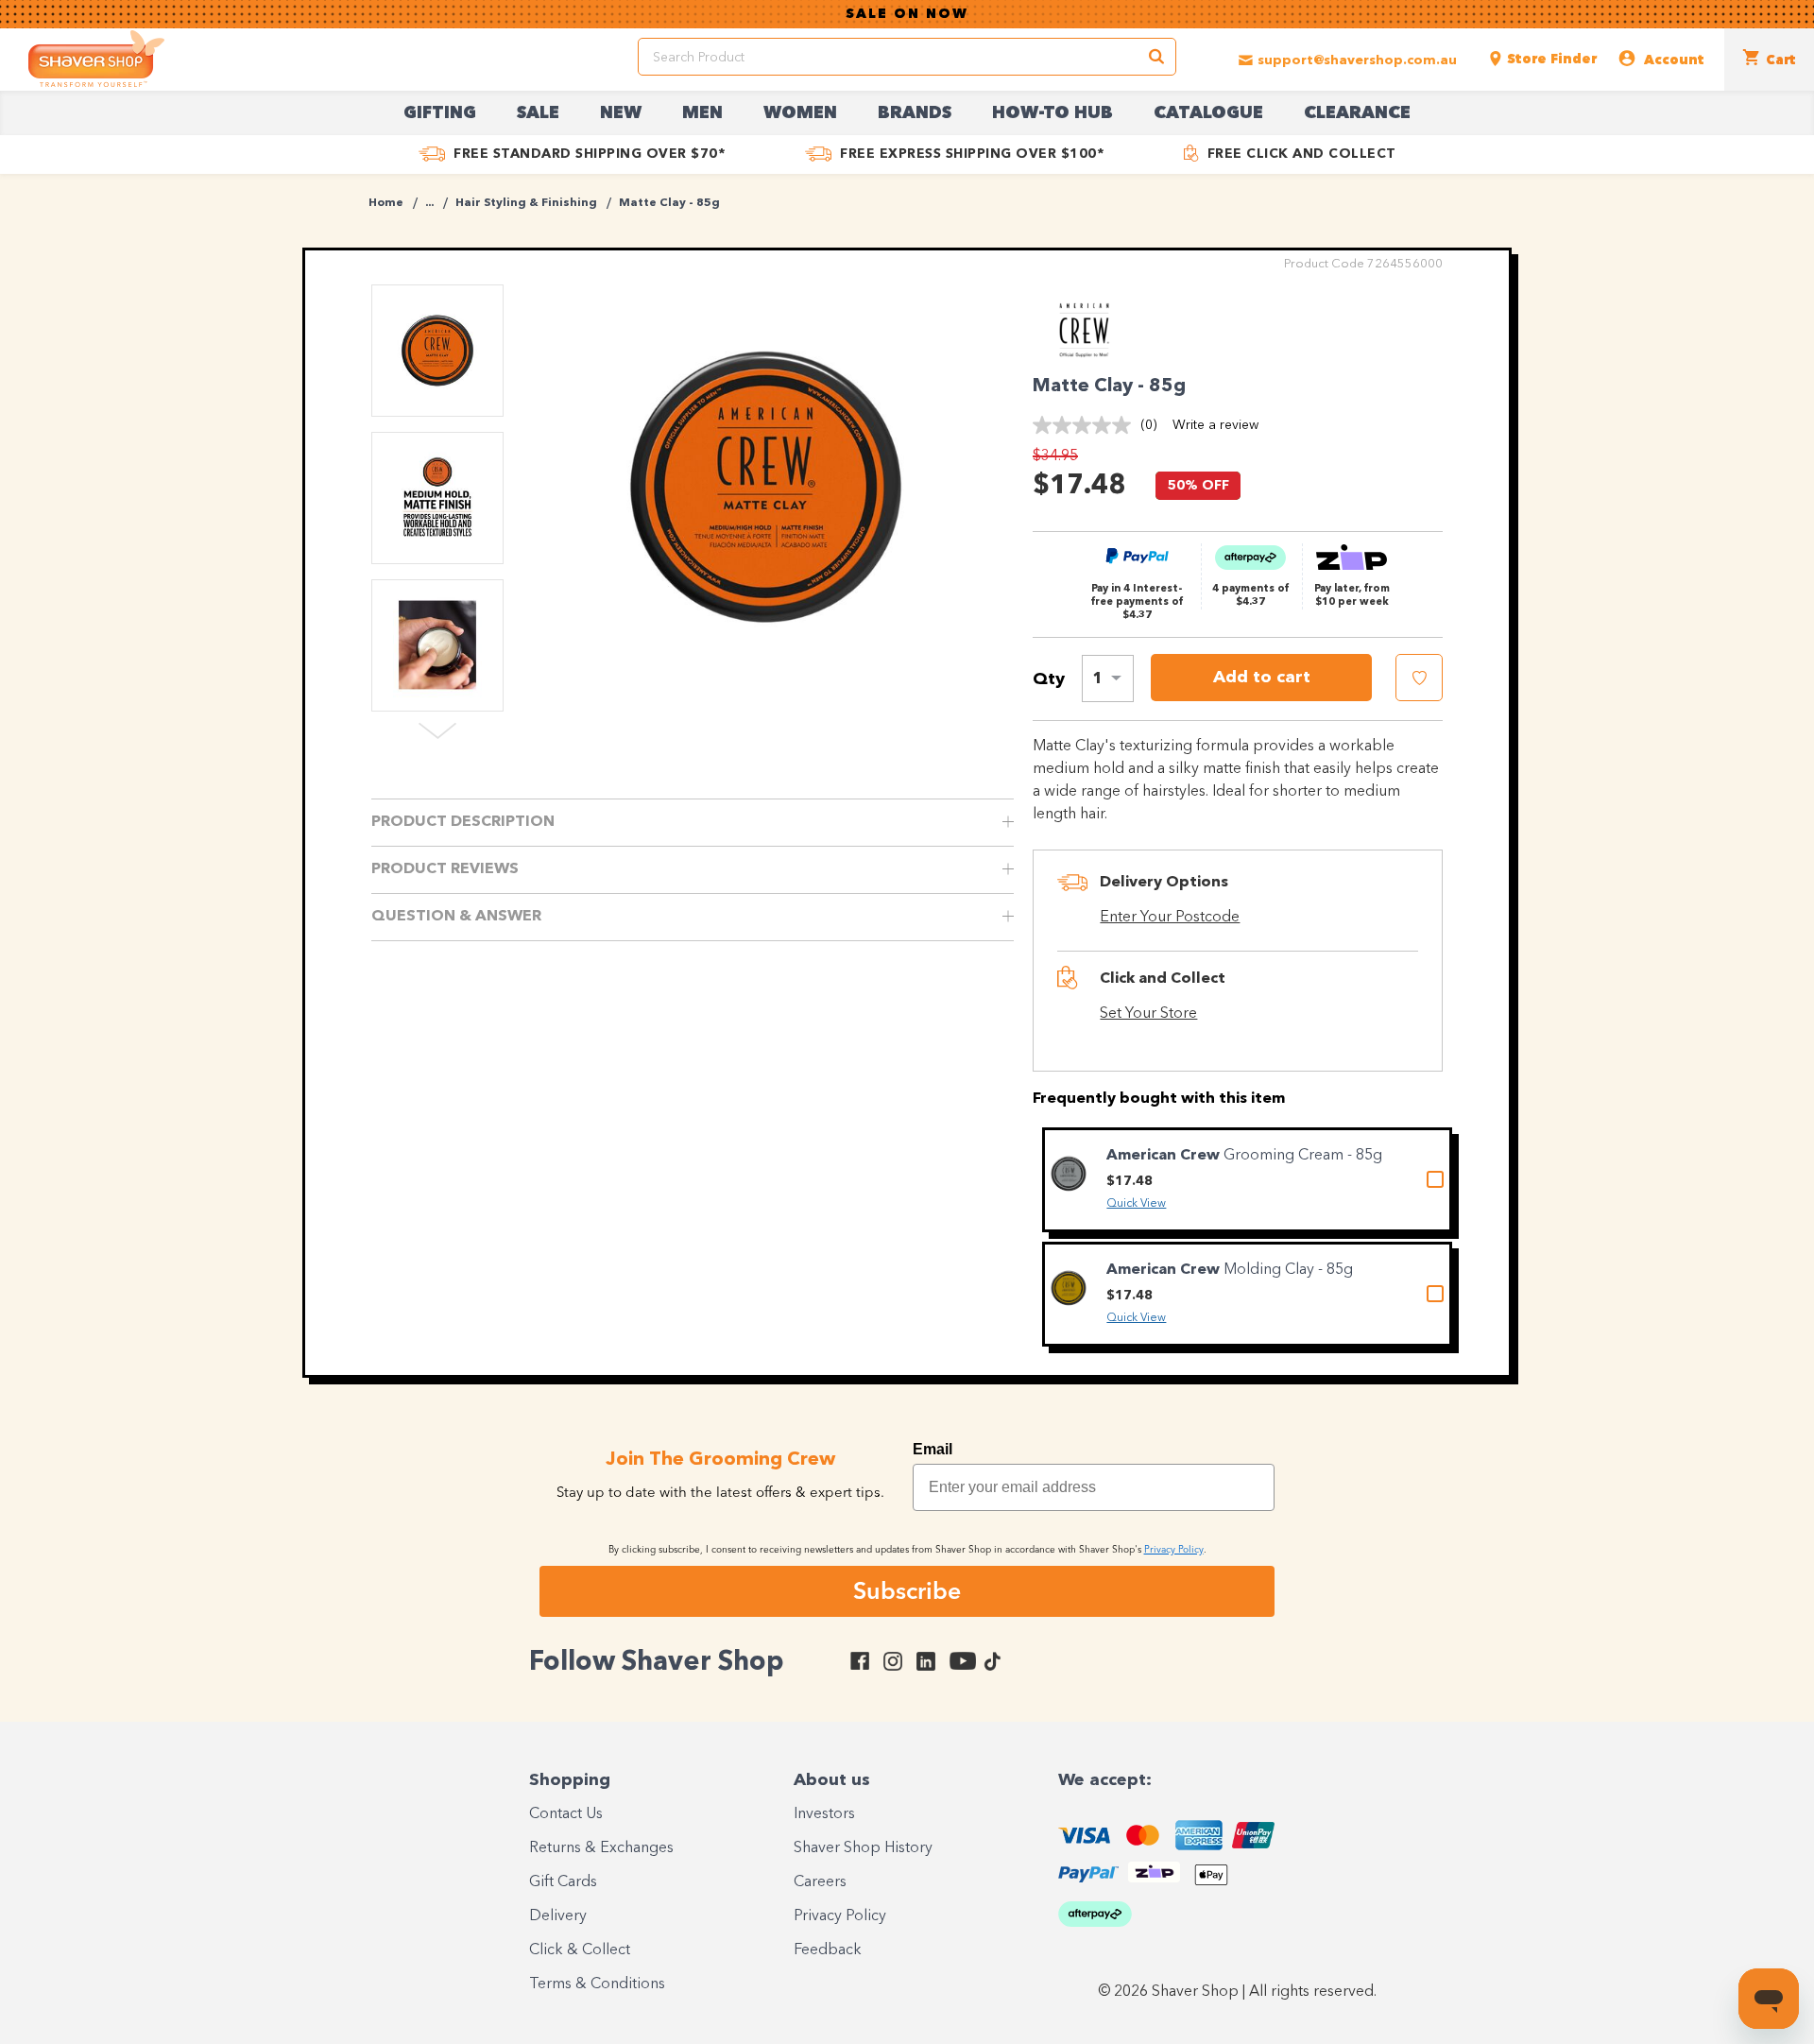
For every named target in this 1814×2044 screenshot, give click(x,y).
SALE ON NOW (907, 14)
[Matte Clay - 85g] (766, 487)
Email (933, 1449)
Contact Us (566, 1814)
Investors (824, 1814)
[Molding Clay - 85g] (1069, 1288)
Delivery (558, 1916)
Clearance (1357, 113)
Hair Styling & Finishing (526, 203)
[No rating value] (1087, 425)
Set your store (1148, 1014)
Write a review (1215, 425)
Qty (1049, 679)
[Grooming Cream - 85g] (1069, 1174)
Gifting (440, 113)
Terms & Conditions (597, 1984)
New (621, 113)
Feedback (828, 1950)
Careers (820, 1882)
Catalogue (1208, 113)
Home (386, 203)
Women (800, 113)
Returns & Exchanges (601, 1848)
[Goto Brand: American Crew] (1085, 353)
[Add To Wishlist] (1419, 678)
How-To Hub (1052, 113)
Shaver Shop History (863, 1848)
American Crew (1165, 1156)
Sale (538, 113)
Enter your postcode (1170, 918)
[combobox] (1108, 678)
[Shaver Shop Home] (96, 59)
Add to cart (1262, 678)
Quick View (1136, 1204)
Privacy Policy (840, 1916)
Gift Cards (563, 1882)
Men (702, 113)
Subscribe (907, 1590)
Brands (915, 113)
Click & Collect (580, 1950)
